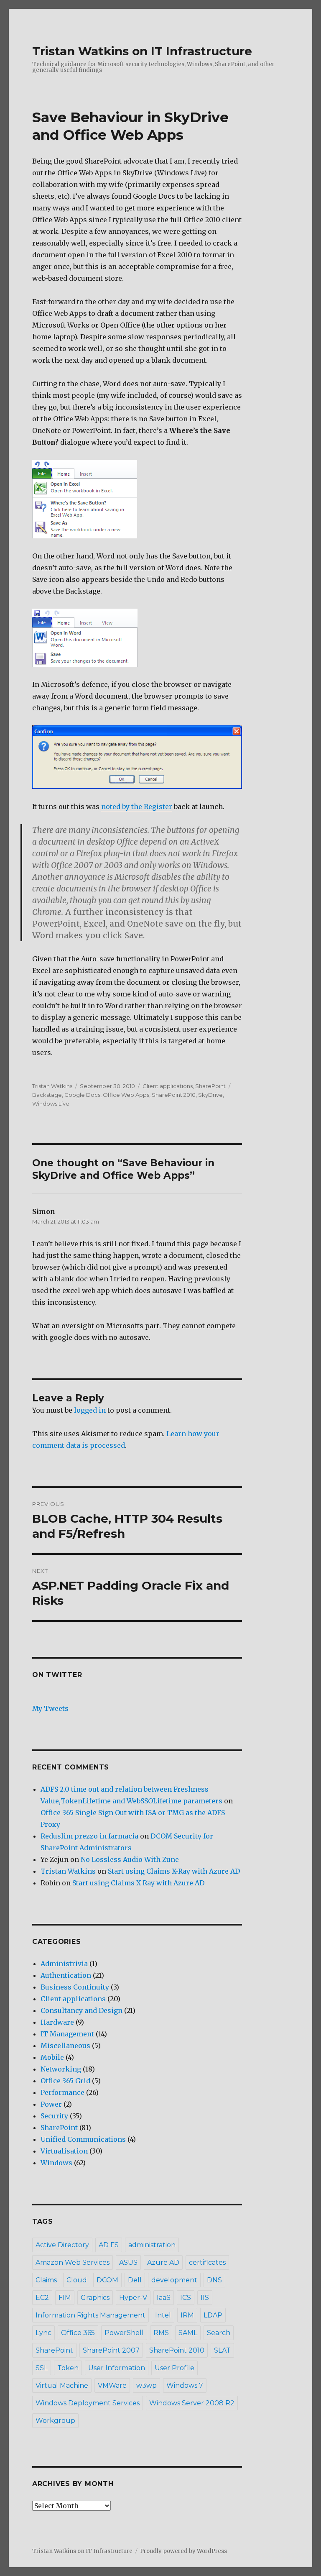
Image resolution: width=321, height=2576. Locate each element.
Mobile (52, 2057)
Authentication (66, 1975)
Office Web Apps (126, 1095)
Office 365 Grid (65, 2081)
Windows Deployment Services (88, 2403)
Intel (163, 2315)
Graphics (95, 2298)
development (174, 2280)
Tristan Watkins (52, 1086)
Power (51, 2104)
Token (68, 2368)
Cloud (77, 2280)
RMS (161, 2333)
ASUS (128, 2262)
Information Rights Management (90, 2315)
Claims (46, 2280)
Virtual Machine (62, 2385)
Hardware (57, 2022)
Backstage (47, 1095)
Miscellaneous (65, 2046)
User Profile (175, 2368)
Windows (56, 2163)
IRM (187, 2315)
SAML (188, 2333)
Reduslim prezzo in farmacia (89, 1836)
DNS (214, 2280)
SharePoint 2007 (111, 2350)
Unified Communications (83, 2139)
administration (152, 2245)
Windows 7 (185, 2385)
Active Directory (62, 2245)
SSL (42, 2368)
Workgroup (55, 2421)
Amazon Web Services (73, 2262)
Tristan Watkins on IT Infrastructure (142, 51)
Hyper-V (133, 2298)
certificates (207, 2262)
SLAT (222, 2350)
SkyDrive (210, 1095)
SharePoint (210, 1086)
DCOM (107, 2280)
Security (54, 2116)
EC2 (42, 2298)
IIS (205, 2298)
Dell (135, 2280)
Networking (61, 2069)
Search (219, 2333)
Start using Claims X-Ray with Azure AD (174, 1871)
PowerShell (124, 2333)
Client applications (168, 1086)
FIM (65, 2298)
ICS (186, 2298)
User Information (117, 2368)
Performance (62, 2092)
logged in (90, 1410)
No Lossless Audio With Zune (130, 1859)
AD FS (109, 2245)
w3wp (146, 2385)
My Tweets (50, 1708)
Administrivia (64, 1964)
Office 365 (78, 2333)
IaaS (164, 2298)
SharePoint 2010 (174, 1095)
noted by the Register (137, 807)
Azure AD (163, 2262)
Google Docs (82, 1095)
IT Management (67, 2034)
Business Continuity (75, 1987)
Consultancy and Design (82, 2010)
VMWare (112, 2385)
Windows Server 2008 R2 (192, 2403)
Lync (43, 2333)
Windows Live (51, 1104)
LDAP (213, 2315)
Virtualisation (64, 2151)
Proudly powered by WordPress (183, 2551)
